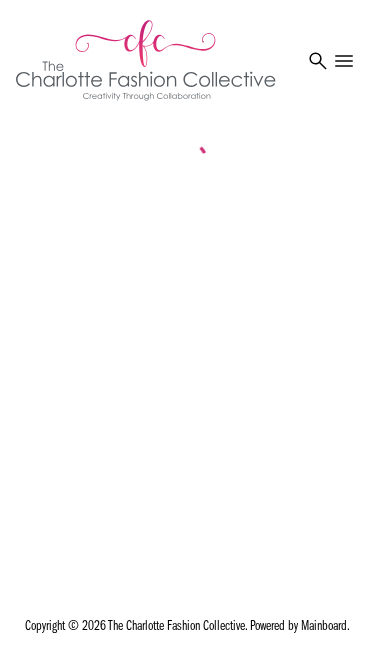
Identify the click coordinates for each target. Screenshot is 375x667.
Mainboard (324, 626)
